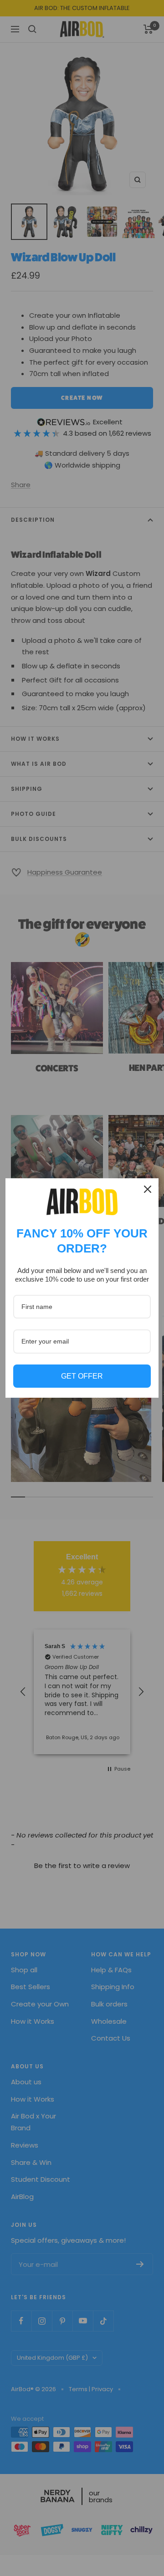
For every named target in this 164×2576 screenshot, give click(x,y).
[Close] (148, 1189)
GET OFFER (82, 1376)
